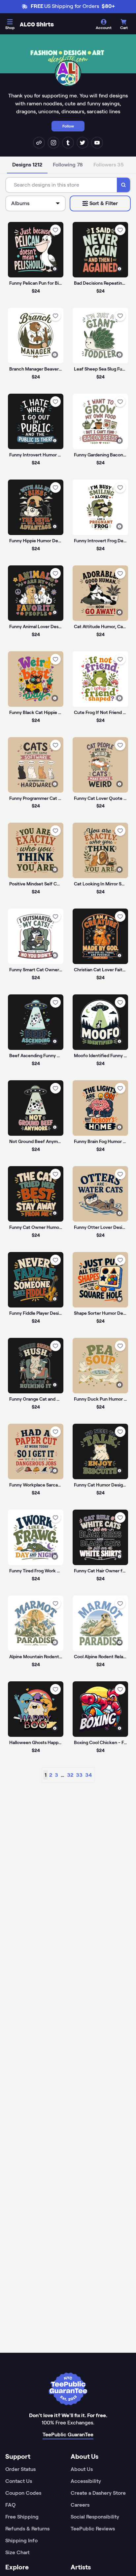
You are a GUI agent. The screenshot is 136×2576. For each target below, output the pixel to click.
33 (79, 1775)
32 (70, 1775)
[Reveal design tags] (55, 269)
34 (88, 1775)
